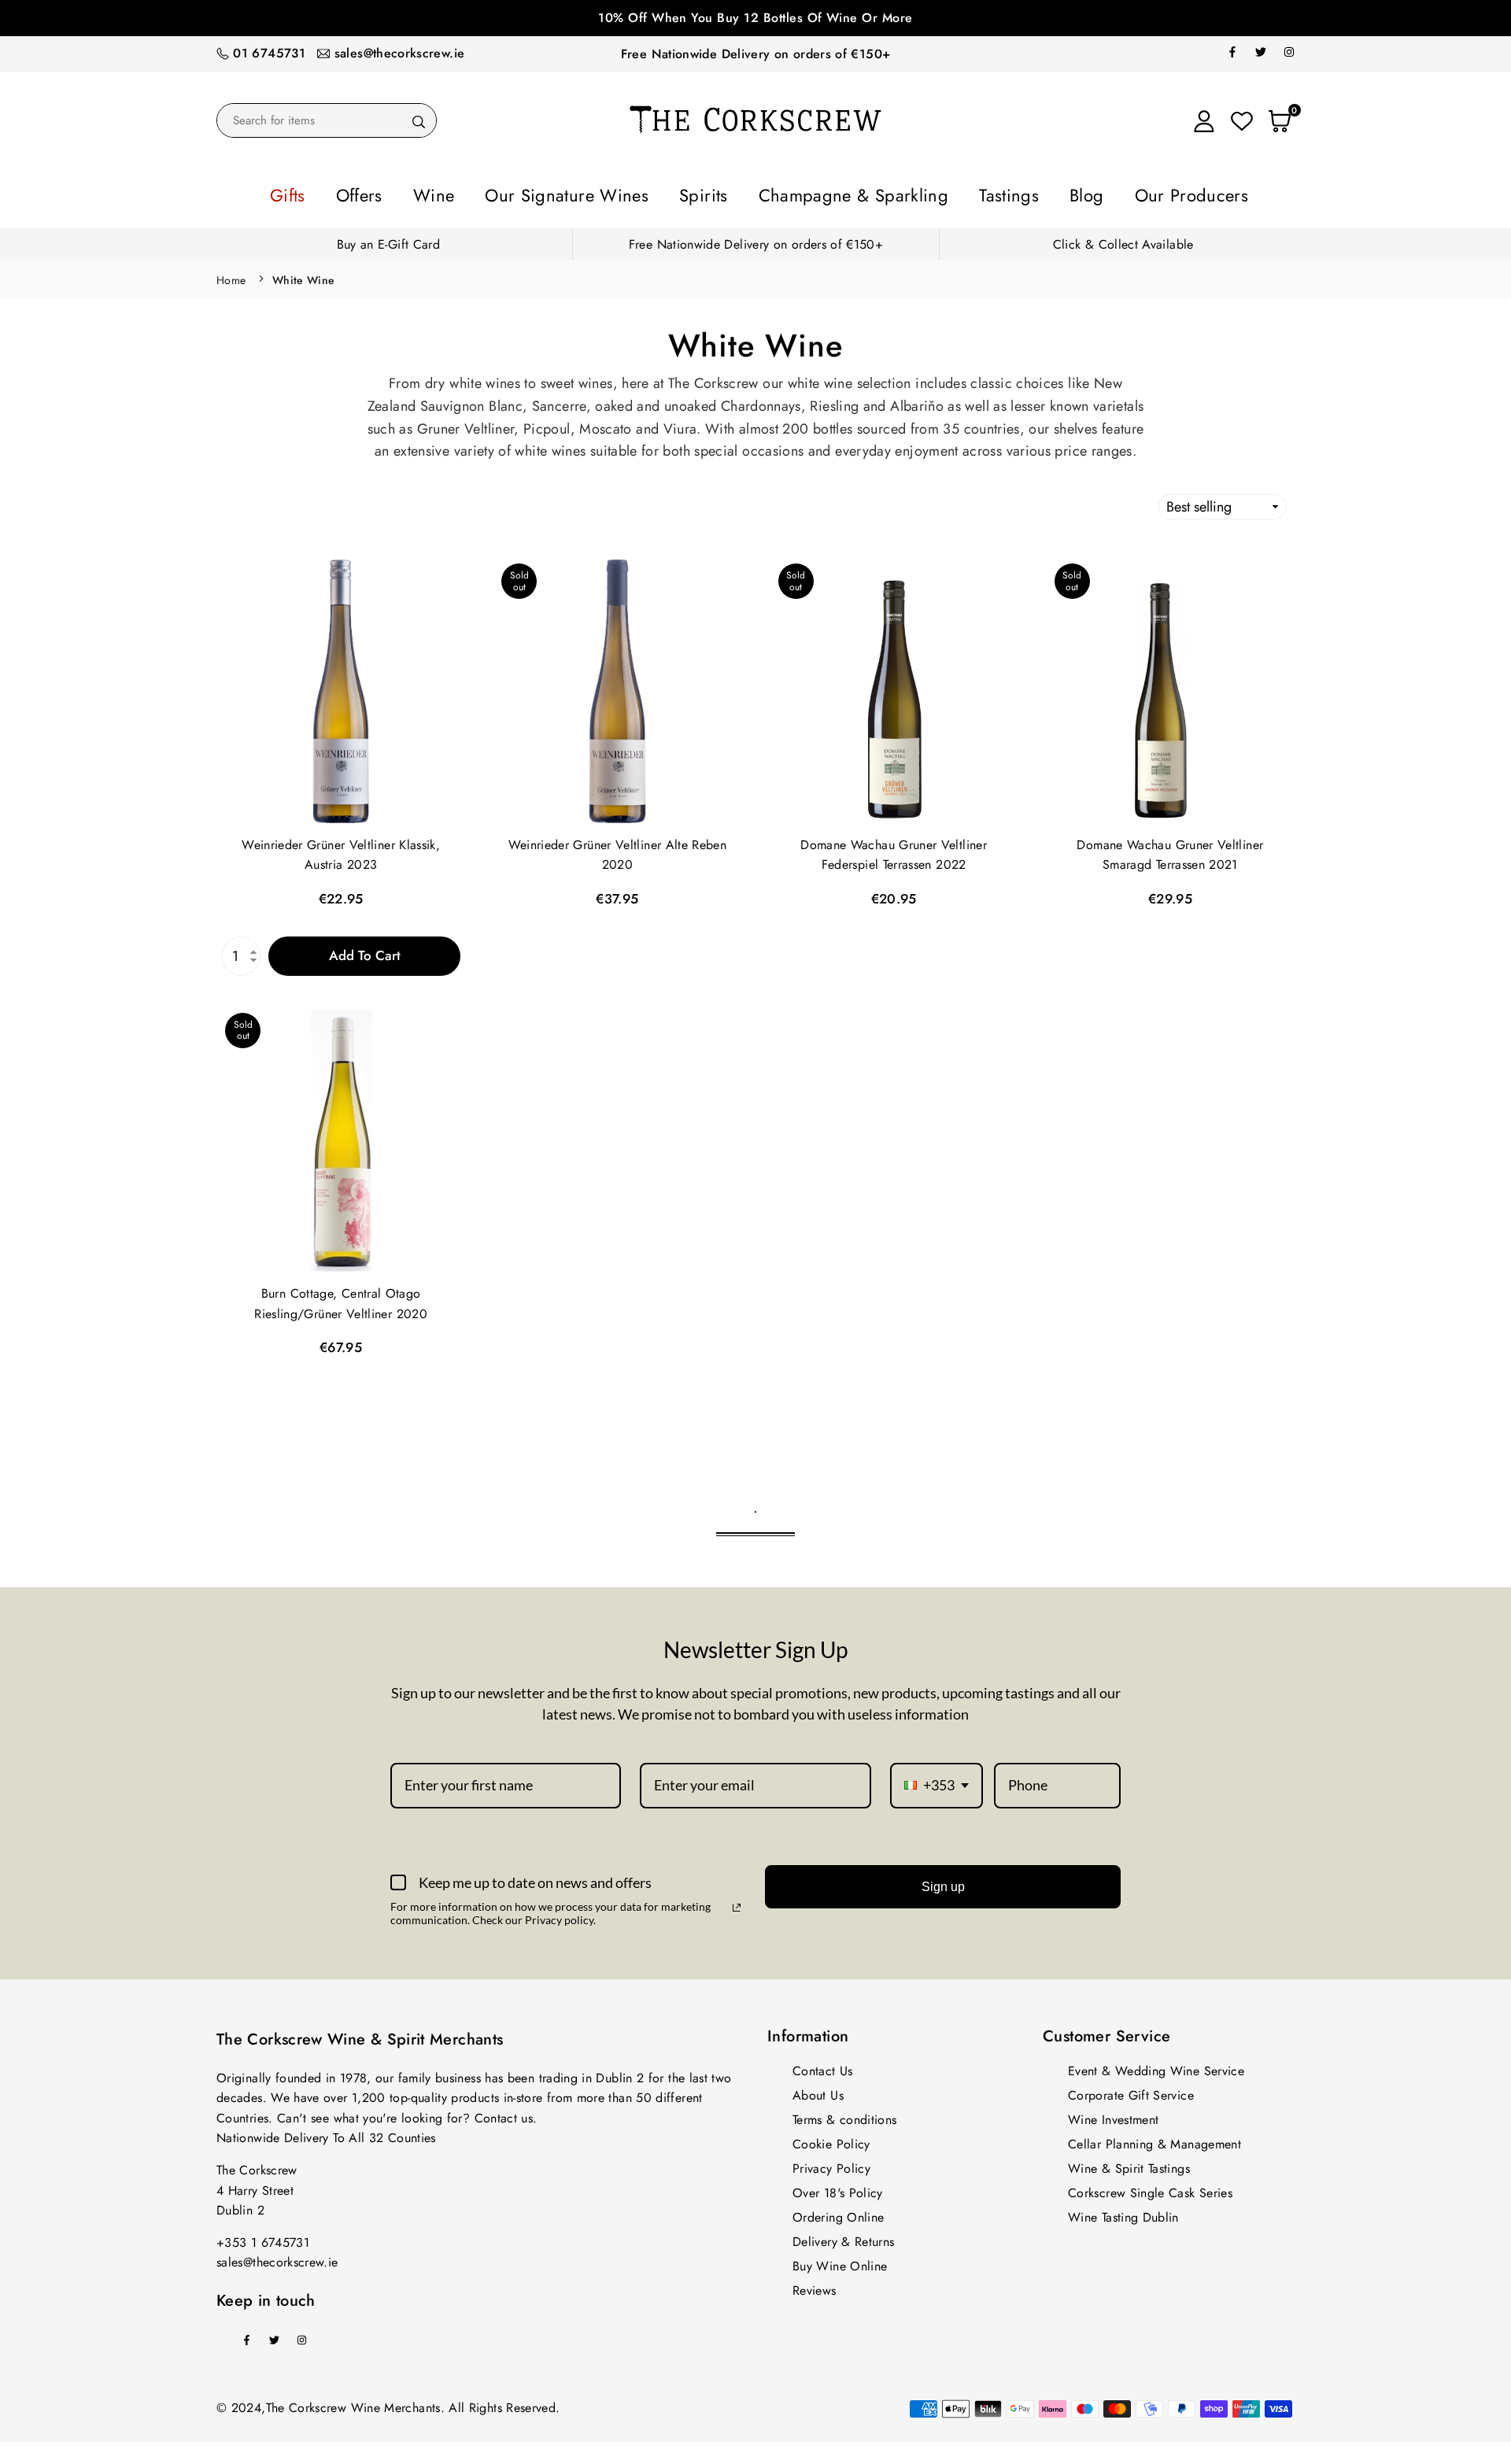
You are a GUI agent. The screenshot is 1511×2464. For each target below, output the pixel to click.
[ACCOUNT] (1204, 120)
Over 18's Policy (838, 2188)
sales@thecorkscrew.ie (400, 53)
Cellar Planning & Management (1154, 2139)
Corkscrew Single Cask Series (1150, 2188)
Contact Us (823, 2066)
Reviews (815, 2286)
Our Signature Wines (609, 193)
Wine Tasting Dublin (1123, 2213)
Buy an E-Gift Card (388, 240)
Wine (504, 193)
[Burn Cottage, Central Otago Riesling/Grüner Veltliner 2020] (341, 1136)
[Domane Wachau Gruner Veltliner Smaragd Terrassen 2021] (1170, 687)
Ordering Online (838, 2213)
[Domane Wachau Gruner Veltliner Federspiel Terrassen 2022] (894, 687)
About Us (818, 2091)
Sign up (943, 1882)
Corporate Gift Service (1131, 2091)
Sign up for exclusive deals (918, 18)
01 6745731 (269, 53)
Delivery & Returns (843, 2237)
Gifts (390, 193)
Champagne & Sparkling (834, 193)
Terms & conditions (844, 2115)
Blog (1016, 193)
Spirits (716, 193)
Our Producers (1098, 193)
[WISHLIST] (1242, 120)
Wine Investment (1113, 2115)
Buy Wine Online (840, 2261)
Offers (446, 193)
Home (231, 275)
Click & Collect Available (1123, 240)
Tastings (955, 193)
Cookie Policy (831, 2139)
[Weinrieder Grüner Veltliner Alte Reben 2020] (617, 687)
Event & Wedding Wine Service (1156, 2066)
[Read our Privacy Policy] (737, 1903)
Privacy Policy (831, 2164)
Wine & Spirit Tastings (1129, 2164)
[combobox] (937, 1781)
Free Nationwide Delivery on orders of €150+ (755, 54)
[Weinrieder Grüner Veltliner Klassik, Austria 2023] (341, 687)
